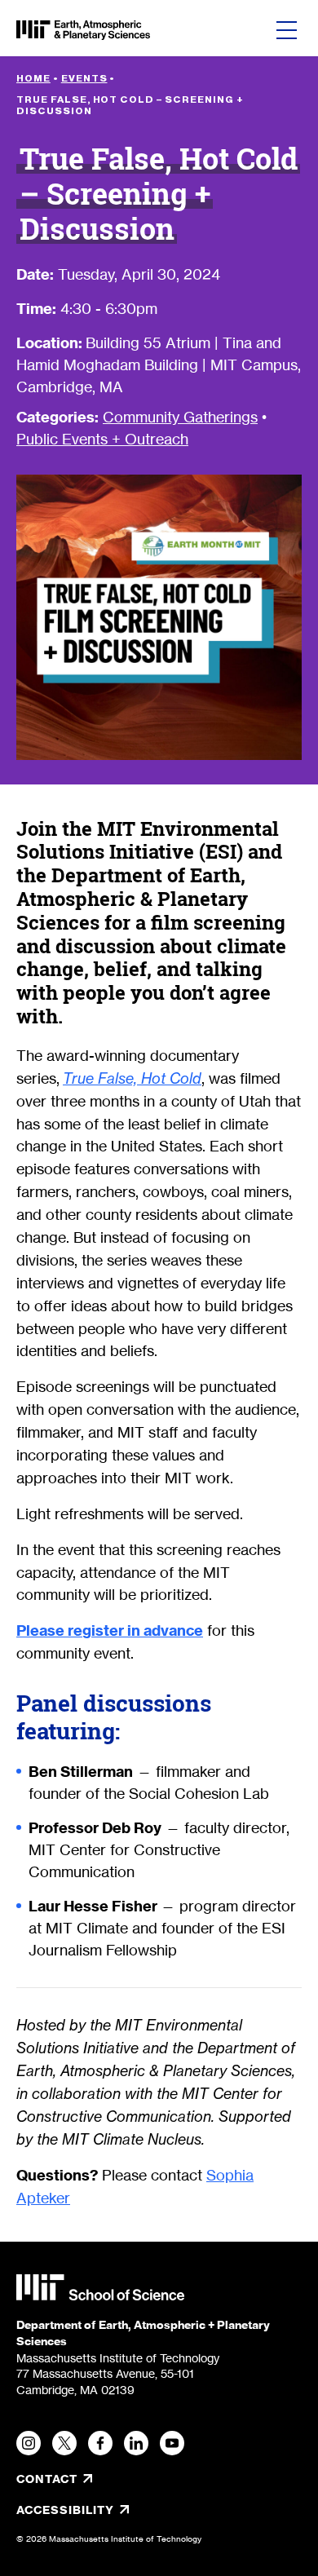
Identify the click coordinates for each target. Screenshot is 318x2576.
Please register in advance (110, 1630)
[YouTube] (172, 2443)
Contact (47, 2479)
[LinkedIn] (136, 2443)
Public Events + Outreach (102, 439)
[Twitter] (64, 2443)
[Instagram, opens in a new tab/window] (29, 2443)
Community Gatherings (180, 417)
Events (84, 78)
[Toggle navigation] (287, 30)
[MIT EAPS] (83, 30)
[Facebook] (100, 2443)
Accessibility (120, 2510)
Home (33, 78)
